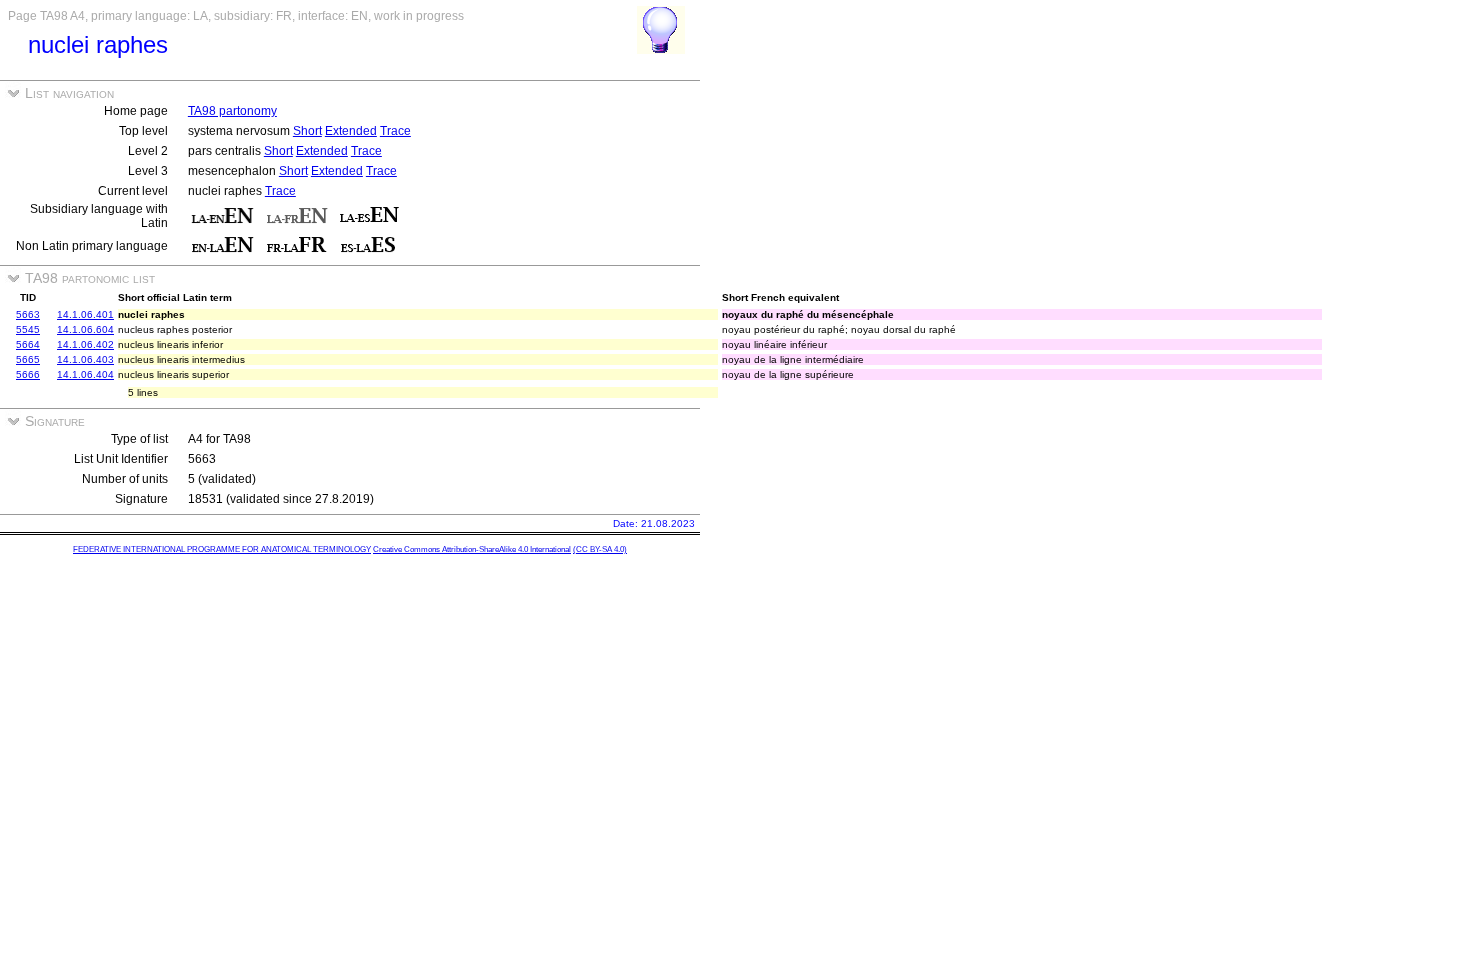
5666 (28, 374)
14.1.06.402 (85, 344)
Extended (351, 131)
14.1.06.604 (85, 329)
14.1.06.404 (85, 374)
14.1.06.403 (85, 359)
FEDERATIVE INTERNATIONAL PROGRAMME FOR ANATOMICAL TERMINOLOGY (222, 549)
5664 (28, 344)
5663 (28, 314)
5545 (28, 329)
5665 (28, 359)
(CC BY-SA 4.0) (600, 549)
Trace (395, 131)
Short (307, 131)
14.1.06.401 (85, 314)
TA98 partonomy (232, 111)
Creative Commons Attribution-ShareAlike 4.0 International (472, 549)
